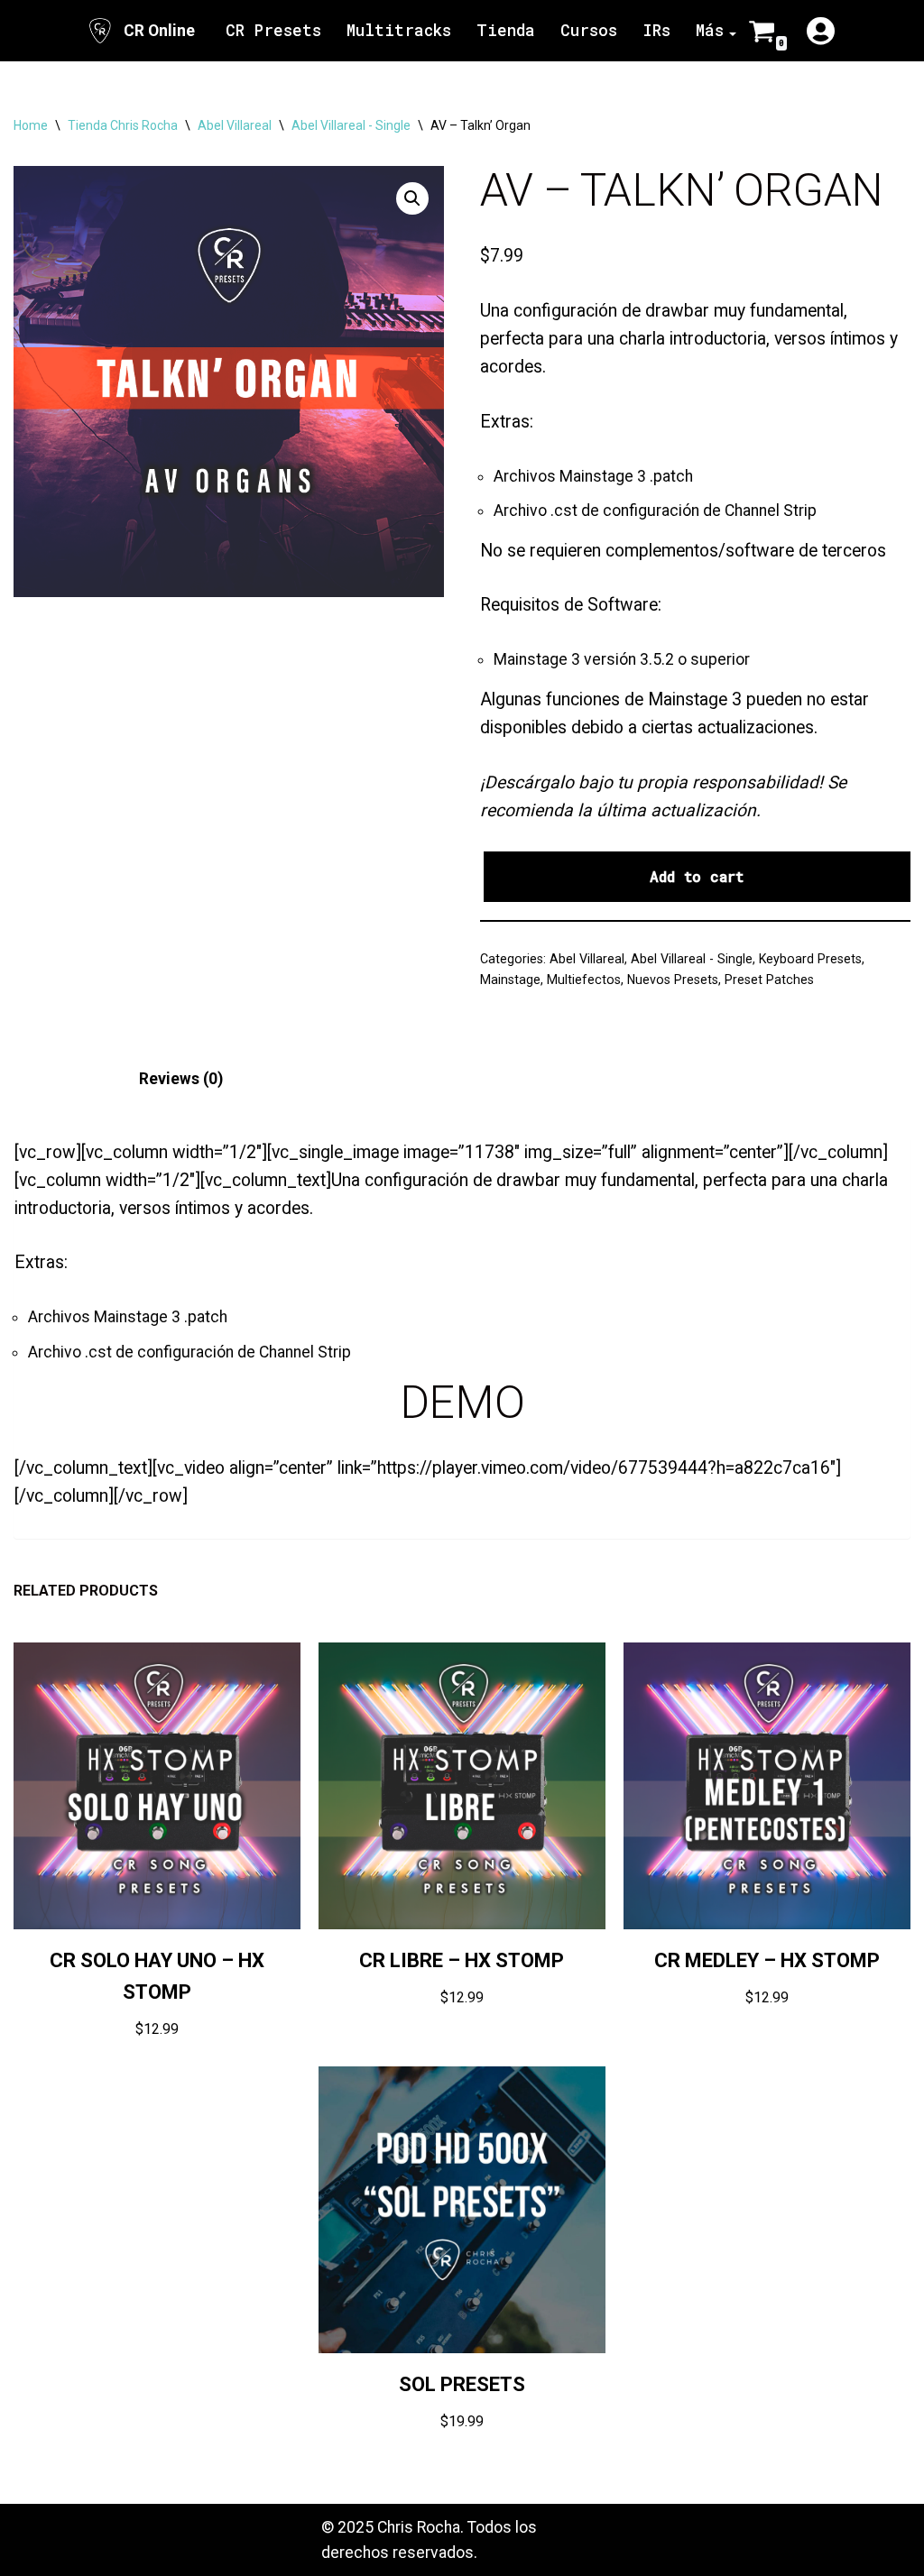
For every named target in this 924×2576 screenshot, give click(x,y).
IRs (656, 30)
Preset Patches (769, 980)
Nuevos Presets (673, 980)
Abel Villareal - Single (351, 125)
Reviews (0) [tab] (181, 1079)
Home (31, 125)
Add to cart (697, 876)
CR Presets (273, 30)
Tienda (506, 30)
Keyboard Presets (810, 959)
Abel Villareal (235, 125)
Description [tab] (56, 1079)
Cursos (589, 30)
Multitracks (399, 30)
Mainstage (510, 980)
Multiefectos (584, 980)
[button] (412, 198)
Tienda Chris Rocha (123, 125)
